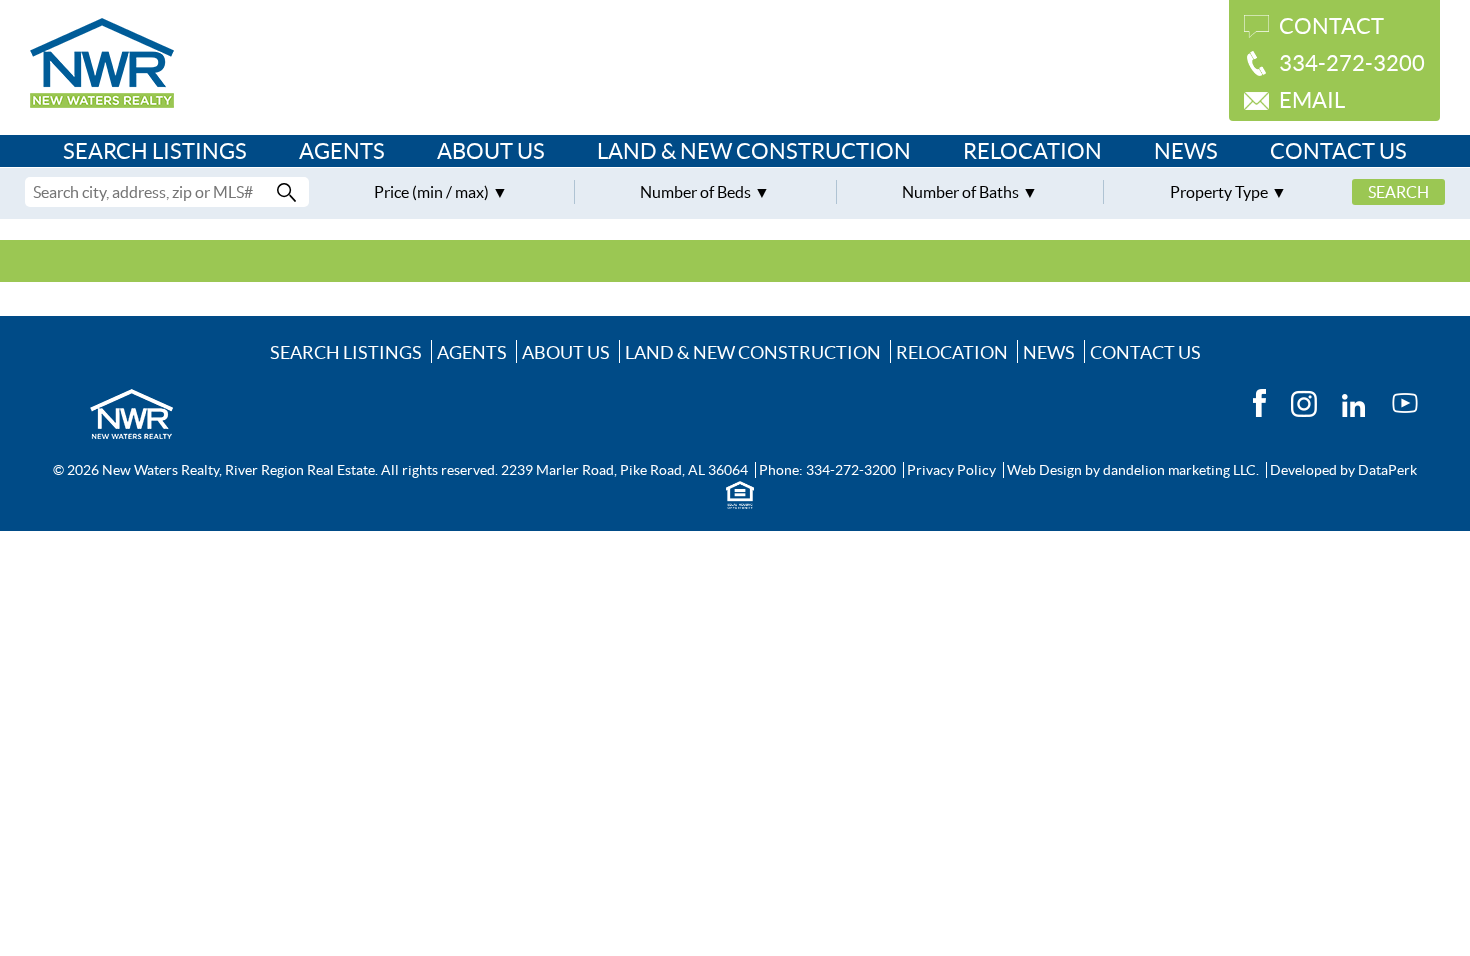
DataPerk (1387, 470)
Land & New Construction (754, 151)
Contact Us (1338, 151)
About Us (491, 151)
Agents (342, 151)
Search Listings (155, 151)
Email (1312, 100)
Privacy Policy (951, 470)
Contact (1331, 26)
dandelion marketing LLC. (1181, 470)
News (1186, 151)
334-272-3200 (1352, 63)
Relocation (1032, 151)
